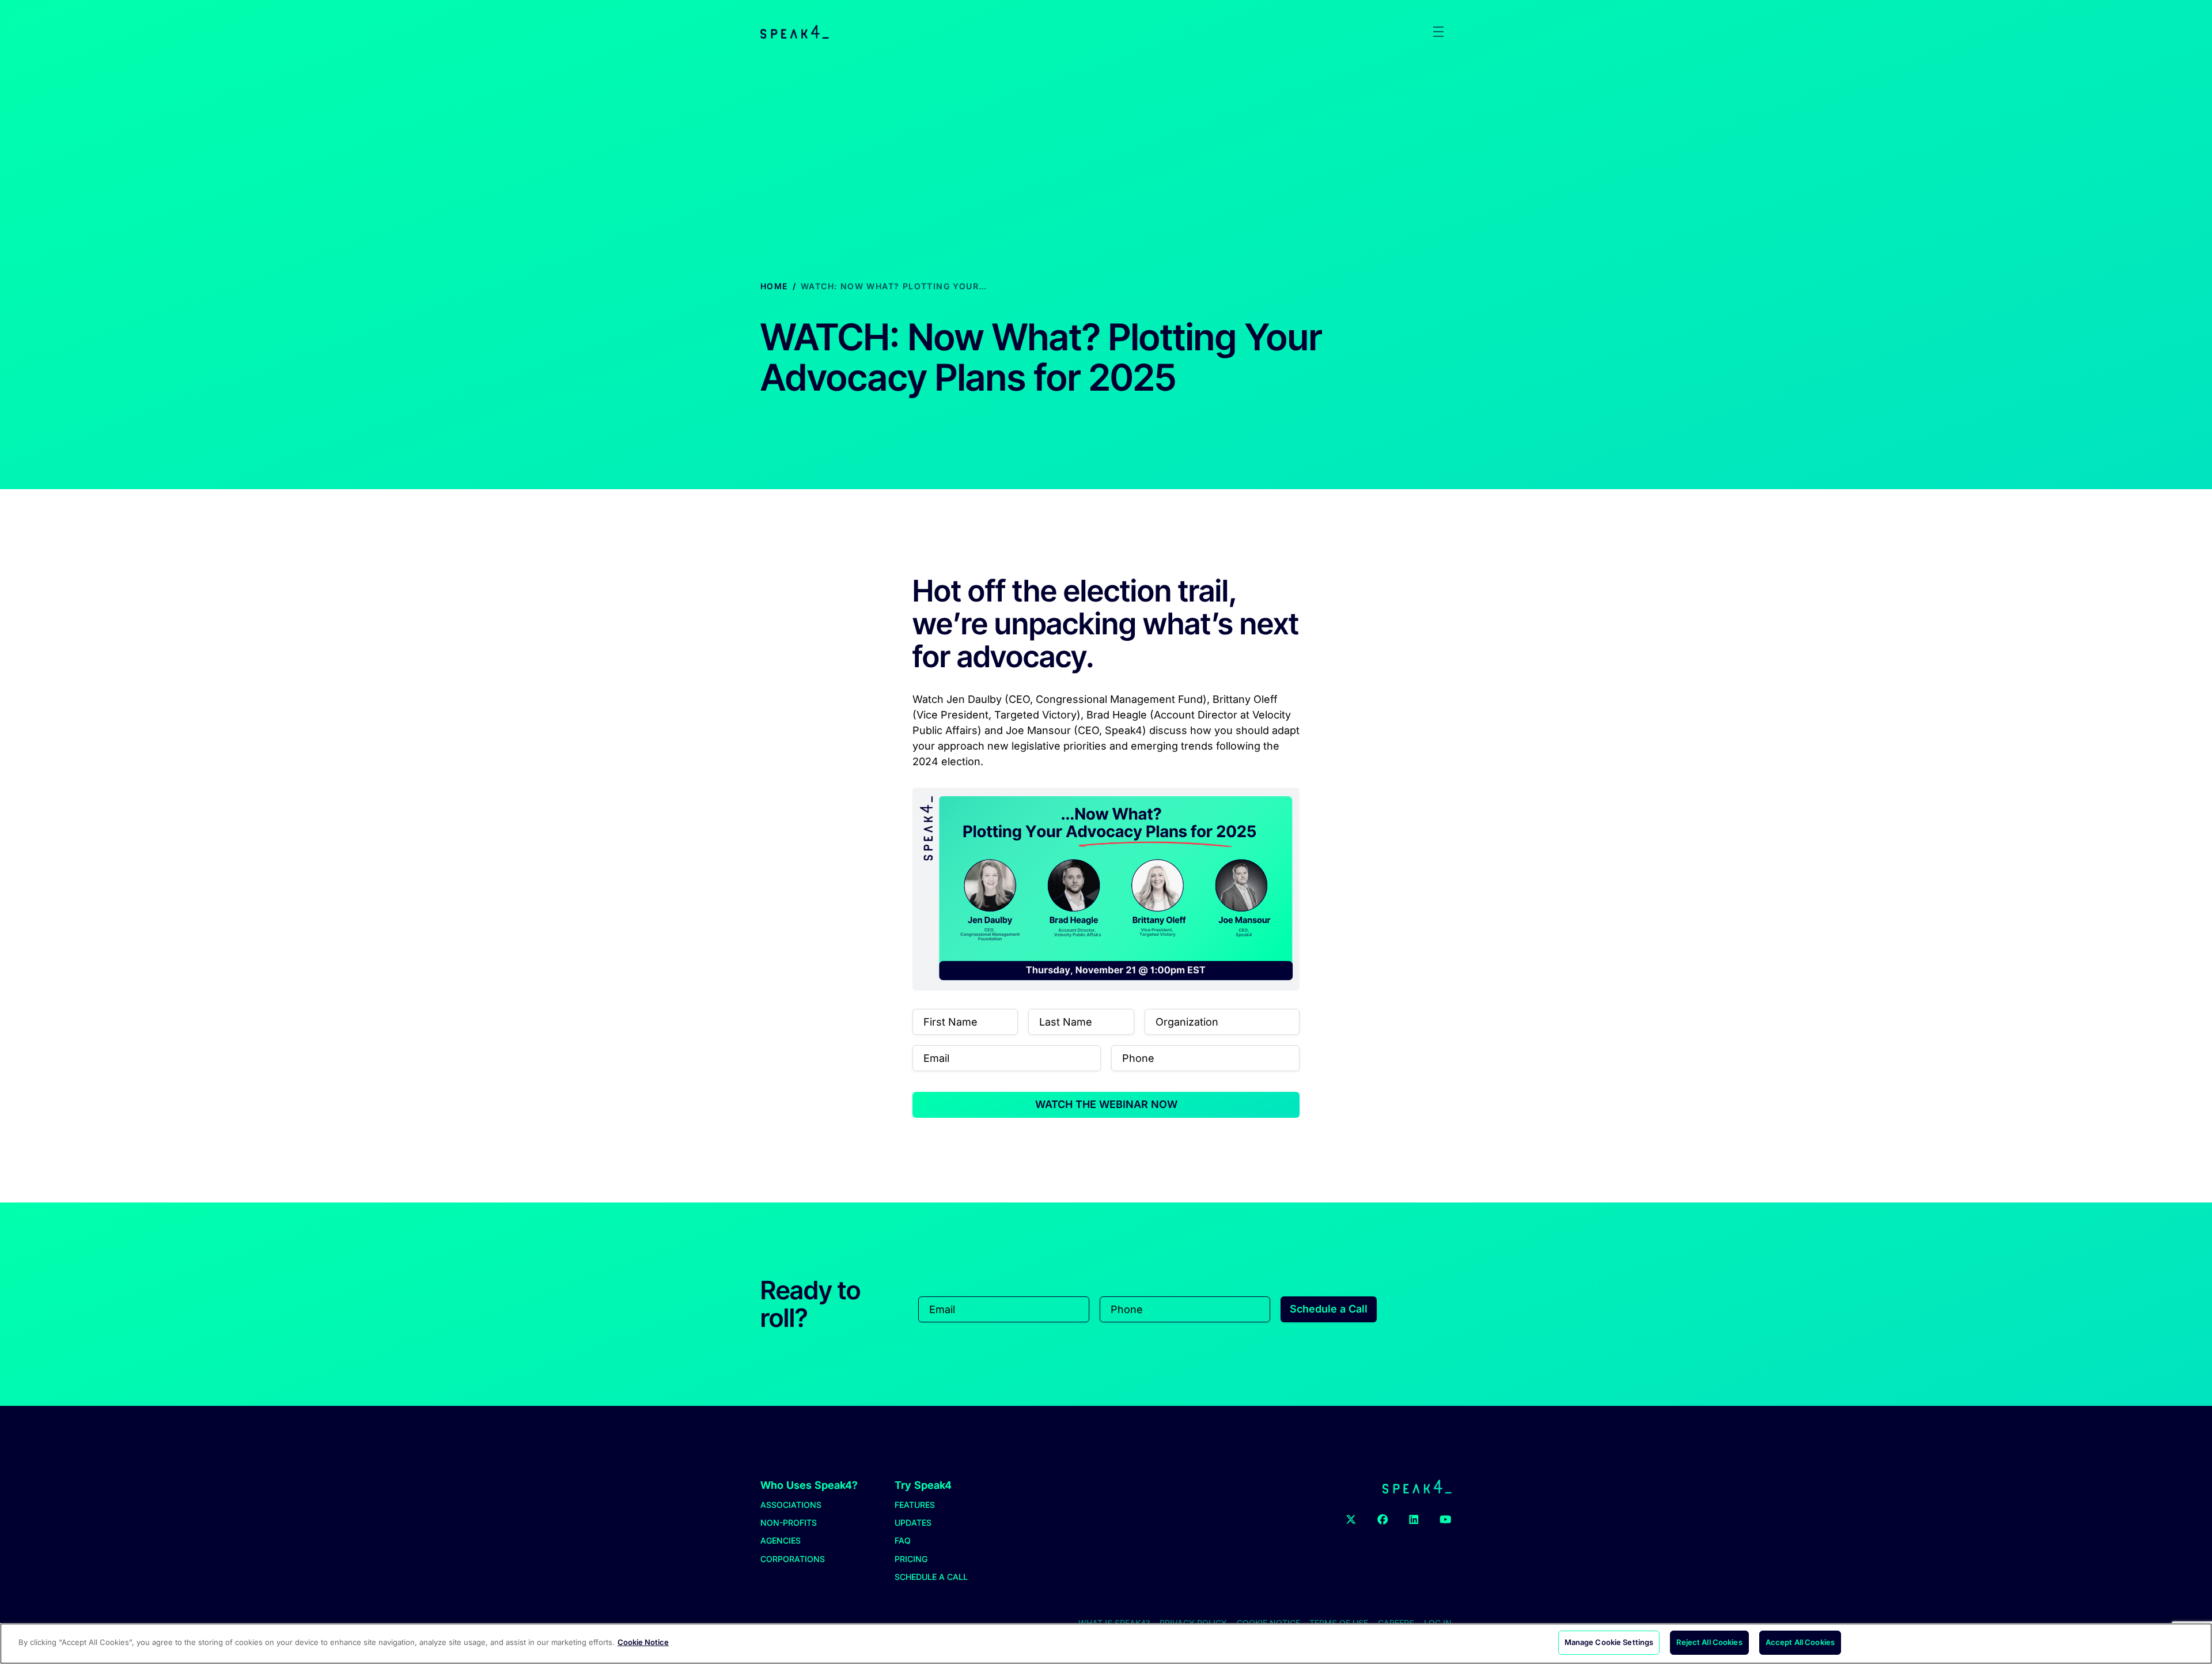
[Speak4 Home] (795, 32)
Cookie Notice (643, 1642)
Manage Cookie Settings (1609, 1642)
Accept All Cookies (1800, 1642)
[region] (1106, 1644)
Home (774, 286)
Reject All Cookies (1709, 1642)
